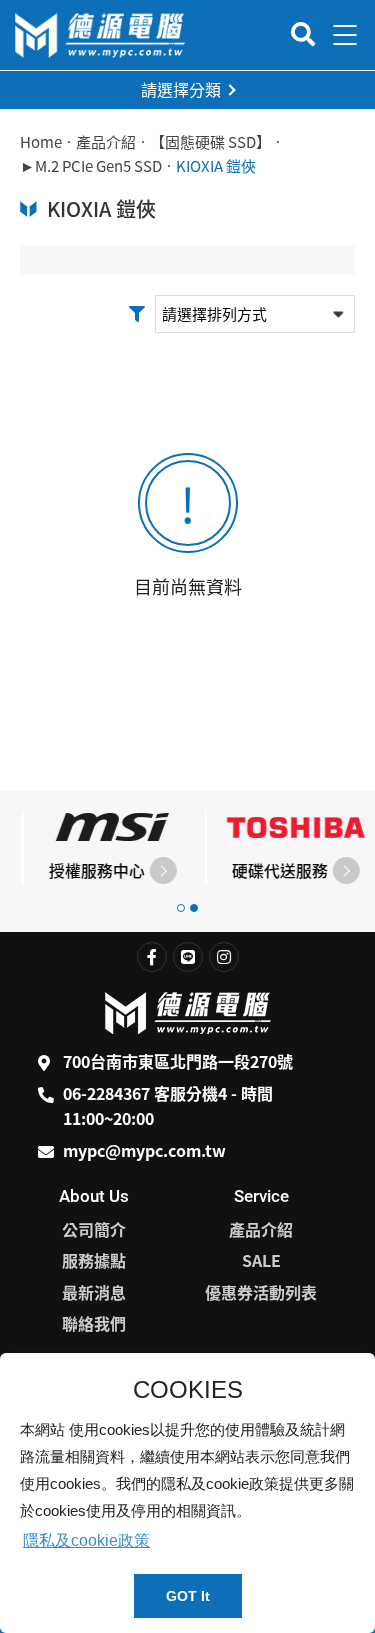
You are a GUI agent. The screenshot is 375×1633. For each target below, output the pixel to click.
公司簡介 (94, 1229)
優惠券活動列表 (261, 1292)
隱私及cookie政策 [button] (86, 1540)
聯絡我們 (94, 1323)
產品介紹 (106, 142)
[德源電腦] (100, 35)
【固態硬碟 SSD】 (210, 142)
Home (41, 142)
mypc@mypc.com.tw (144, 1150)
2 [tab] (194, 908)
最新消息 (94, 1292)
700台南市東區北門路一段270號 (178, 1061)
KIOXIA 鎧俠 (216, 166)
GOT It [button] (188, 1596)
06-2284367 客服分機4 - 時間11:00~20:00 (168, 1106)
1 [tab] (181, 908)
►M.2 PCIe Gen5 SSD (91, 166)
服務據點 (94, 1260)
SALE (261, 1260)
